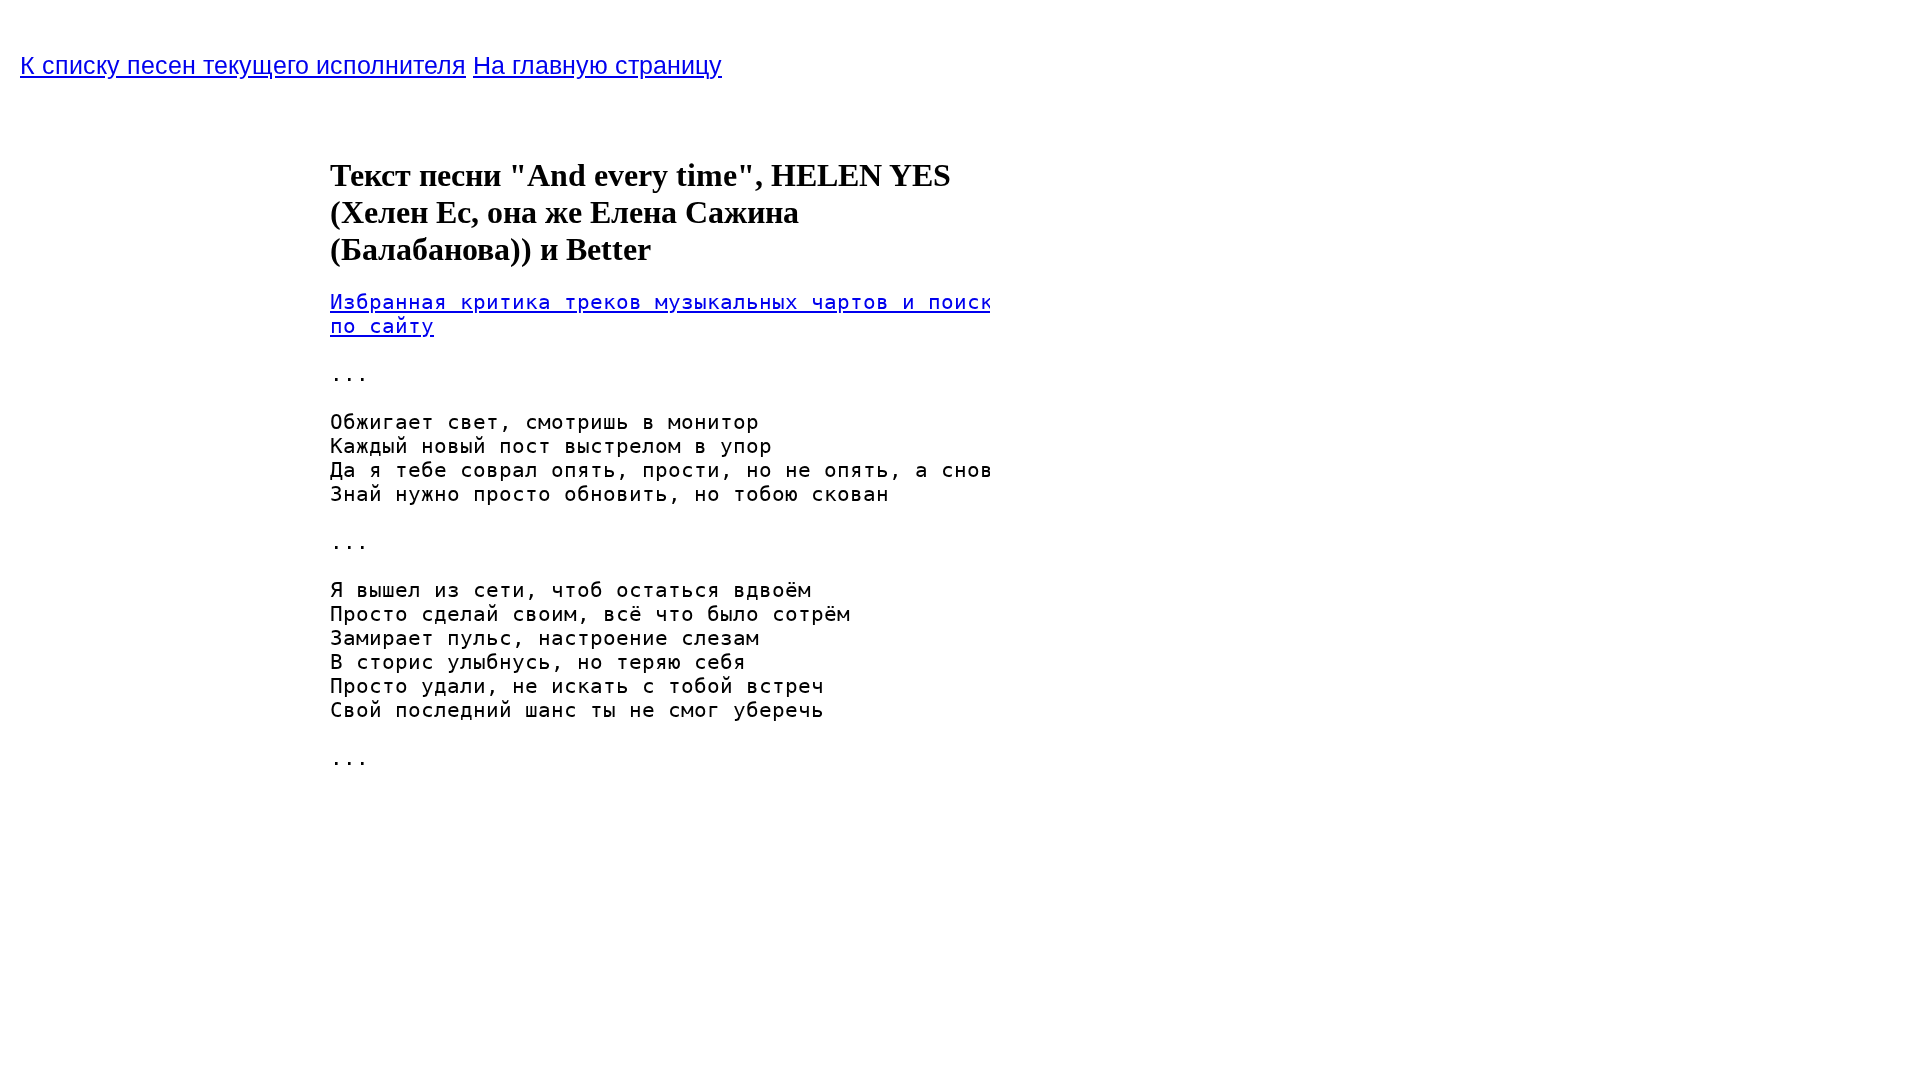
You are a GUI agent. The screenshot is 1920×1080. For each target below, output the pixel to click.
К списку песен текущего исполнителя (243, 65)
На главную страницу (597, 65)
